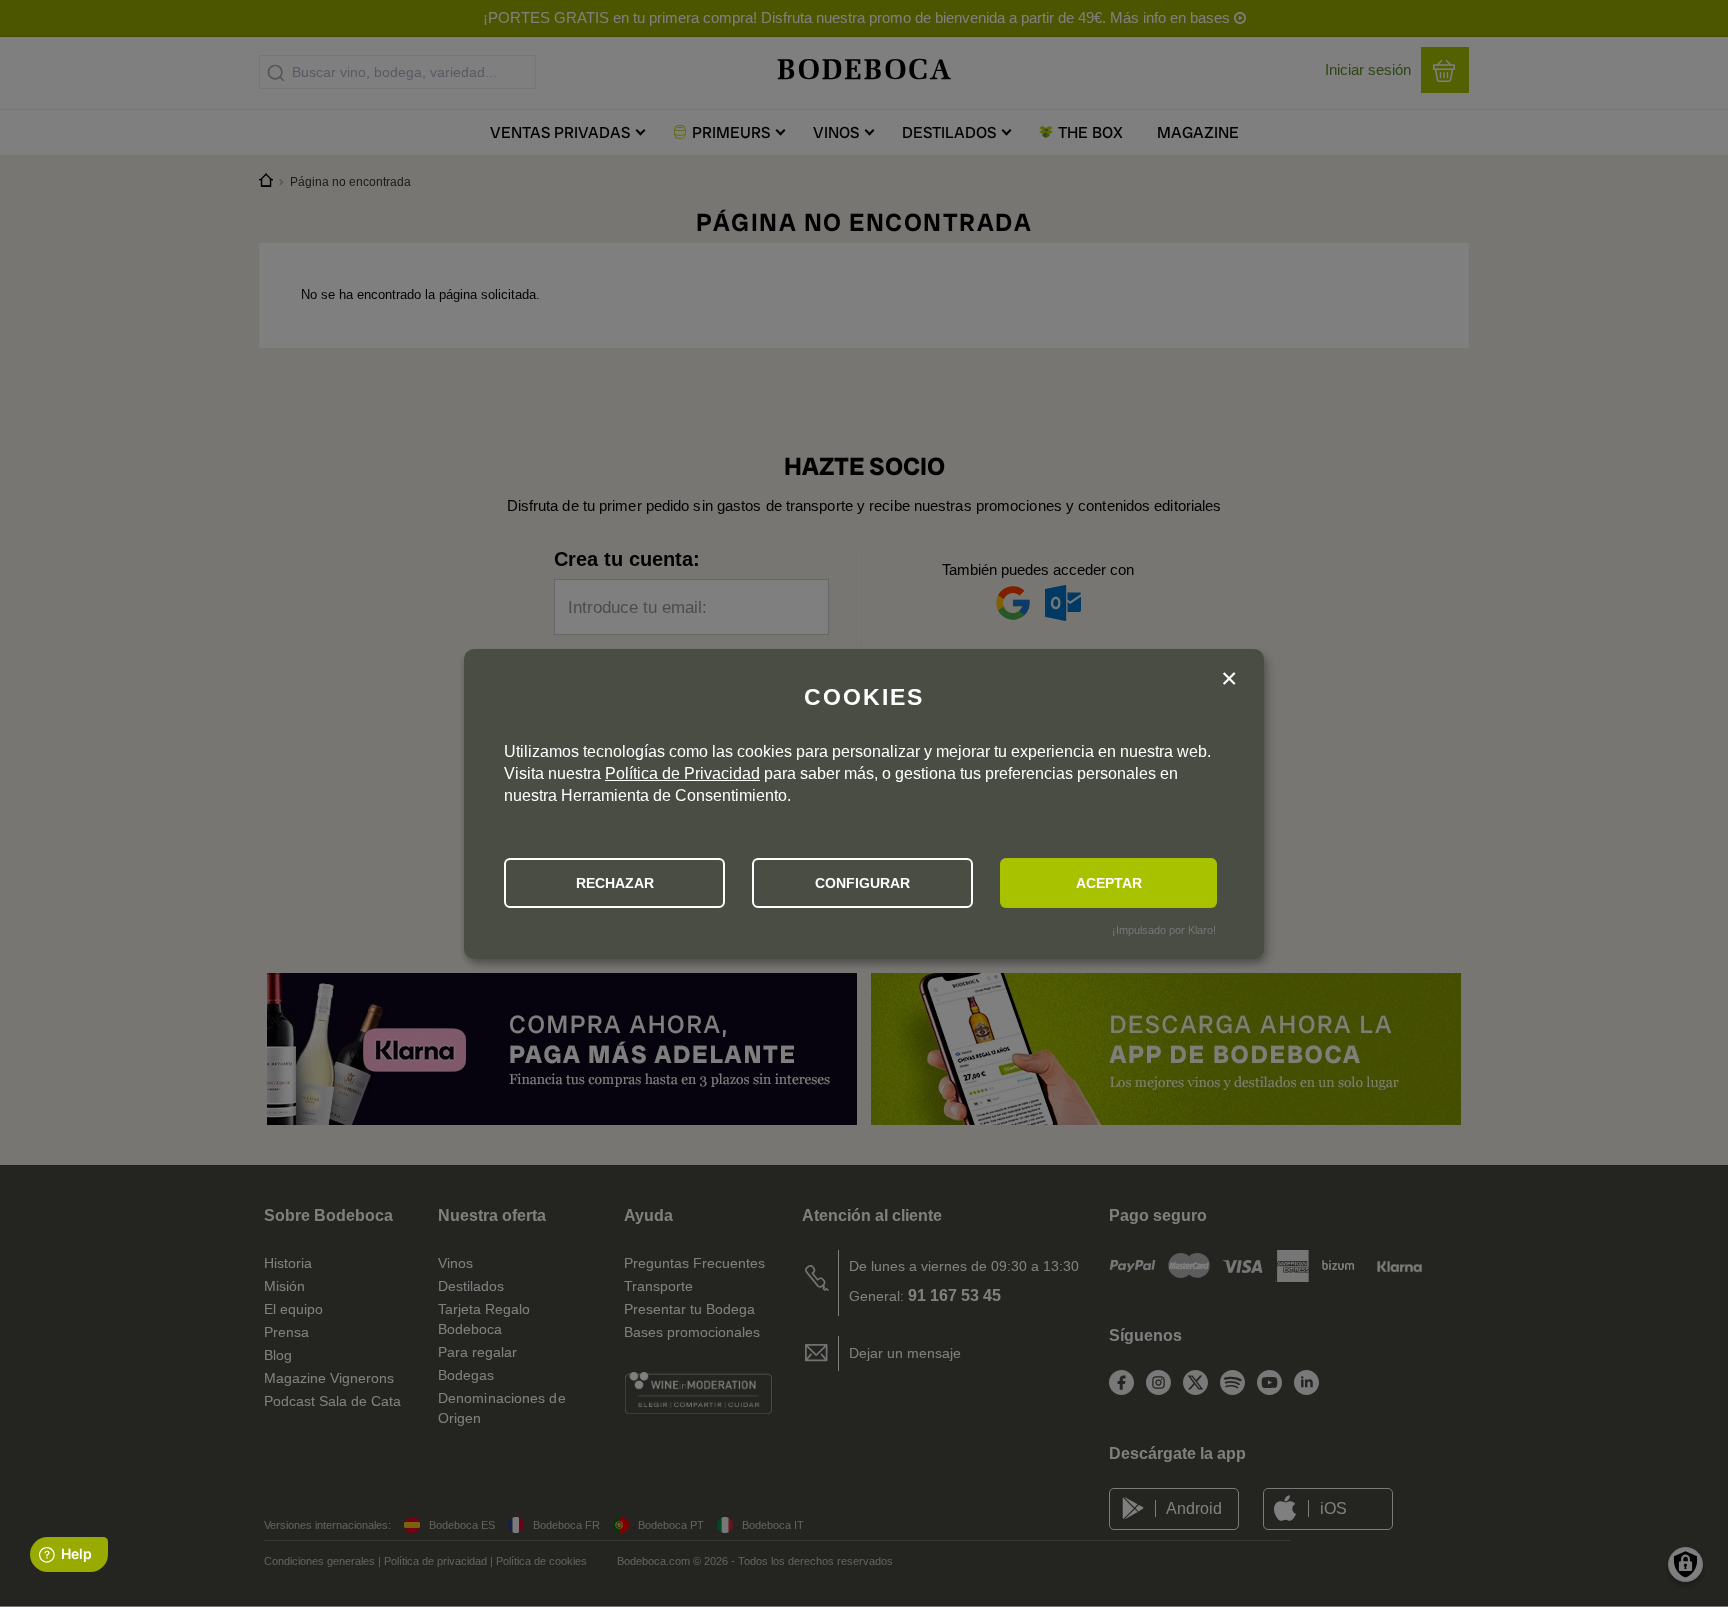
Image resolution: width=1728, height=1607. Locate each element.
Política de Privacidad (682, 773)
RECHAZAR (615, 883)
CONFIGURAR (862, 883)
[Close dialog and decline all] (1229, 681)
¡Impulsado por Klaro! (1164, 930)
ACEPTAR (1109, 883)
